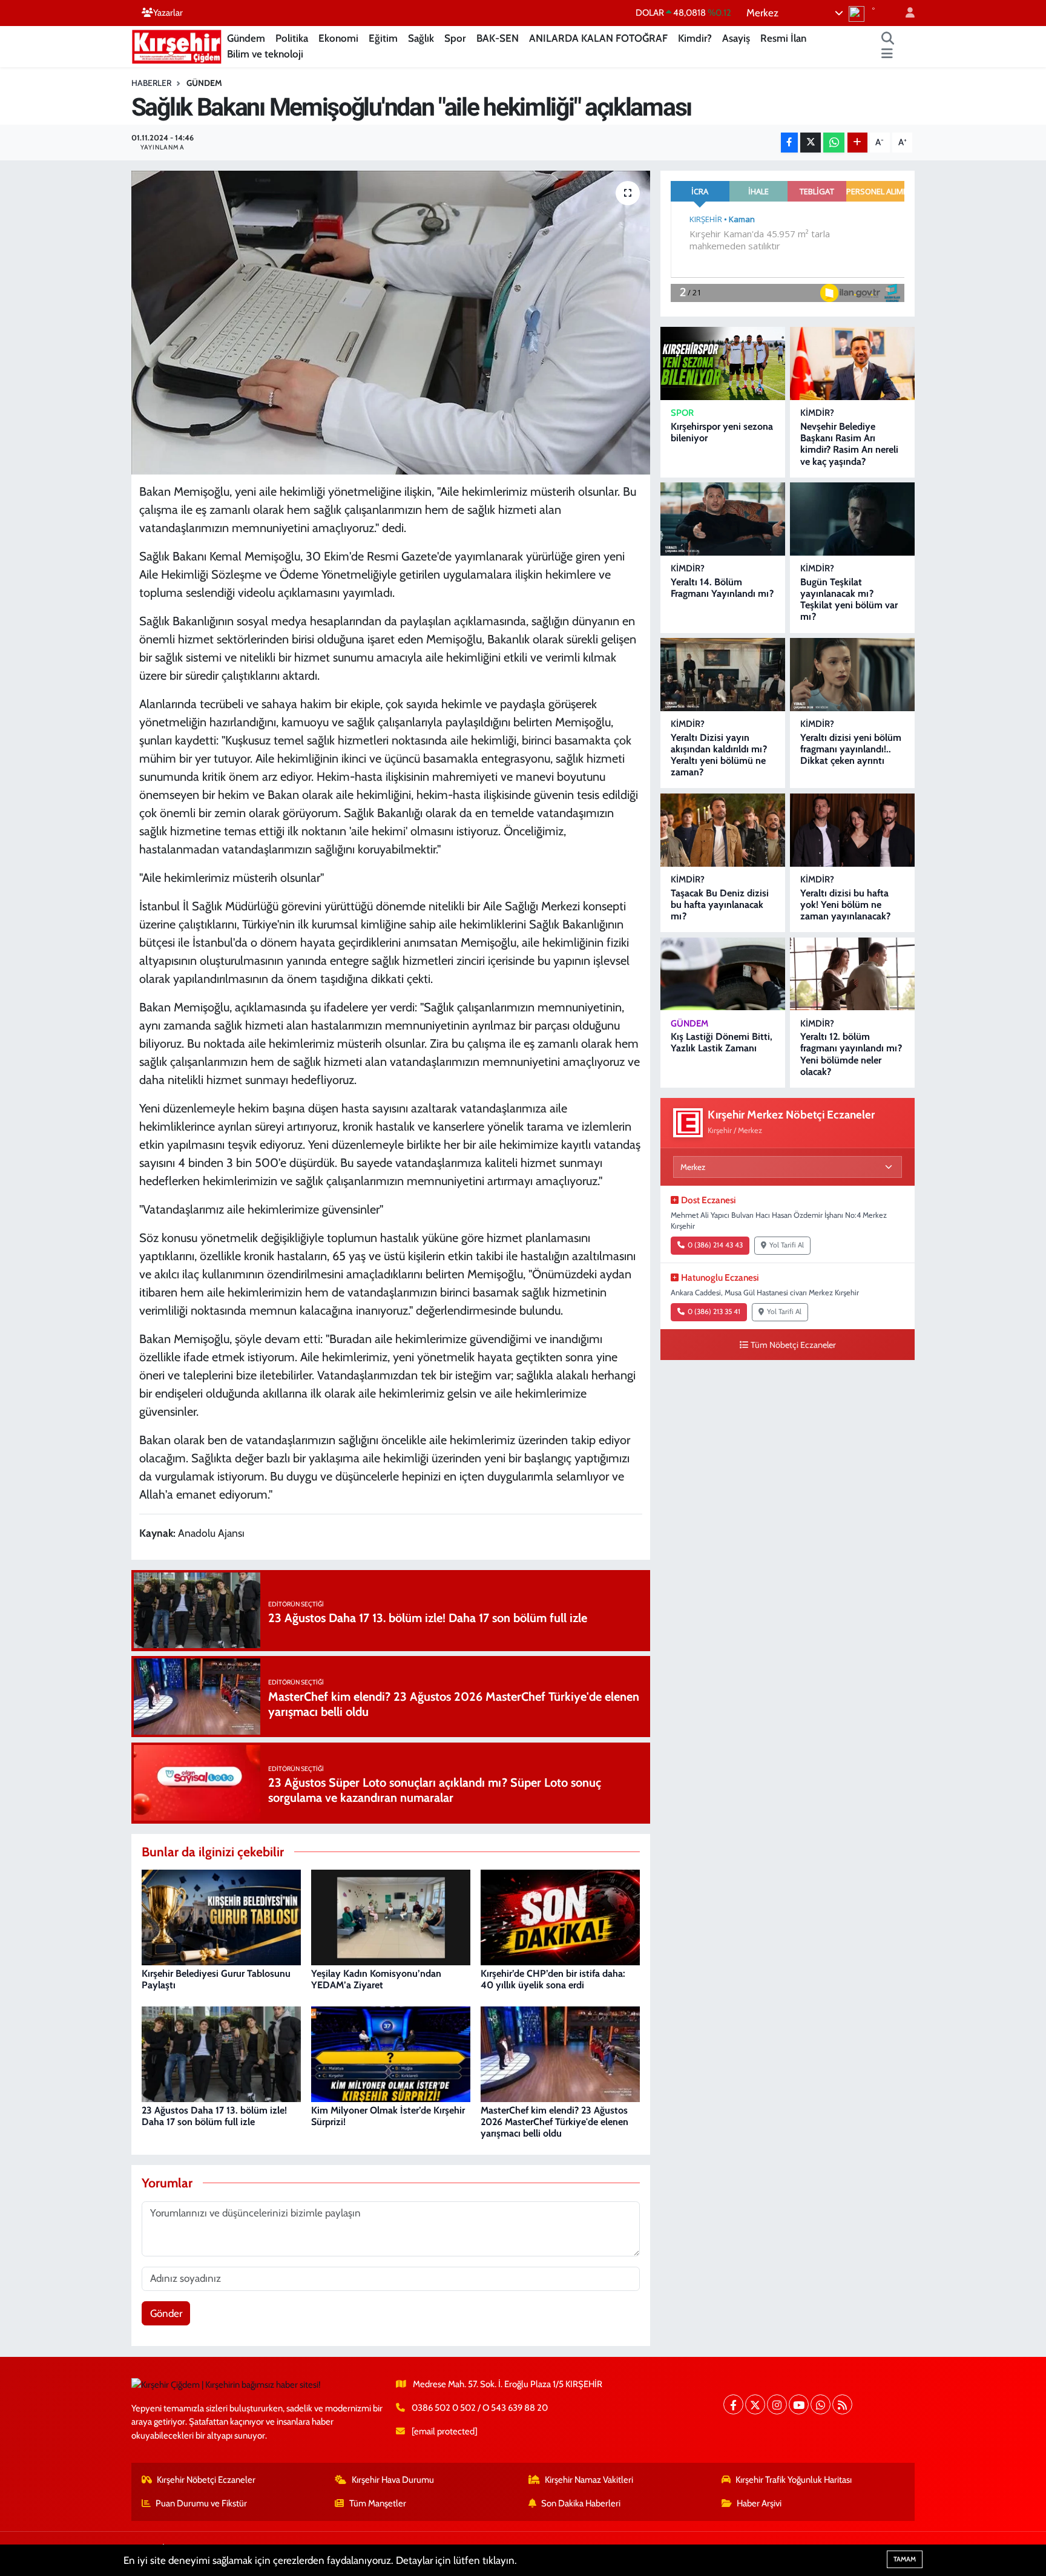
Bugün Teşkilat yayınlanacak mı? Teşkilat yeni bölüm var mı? (849, 600)
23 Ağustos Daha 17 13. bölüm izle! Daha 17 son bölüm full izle (214, 2116)
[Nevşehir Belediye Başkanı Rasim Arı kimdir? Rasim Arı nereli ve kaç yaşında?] (852, 363)
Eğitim (383, 38)
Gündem (246, 38)
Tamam (905, 2559)
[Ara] (888, 39)
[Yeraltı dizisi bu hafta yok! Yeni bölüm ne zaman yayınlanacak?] (852, 830)
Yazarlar (168, 13)
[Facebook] (733, 2404)
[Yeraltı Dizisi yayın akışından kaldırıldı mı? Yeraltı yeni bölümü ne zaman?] (723, 675)
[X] (755, 2404)
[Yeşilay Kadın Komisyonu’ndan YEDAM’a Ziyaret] (391, 1916)
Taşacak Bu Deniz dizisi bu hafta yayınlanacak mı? (720, 905)
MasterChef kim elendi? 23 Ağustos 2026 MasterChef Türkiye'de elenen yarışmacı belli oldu (554, 2122)
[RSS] (842, 2404)
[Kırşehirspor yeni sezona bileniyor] (723, 363)
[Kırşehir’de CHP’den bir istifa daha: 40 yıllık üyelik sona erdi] (560, 1916)
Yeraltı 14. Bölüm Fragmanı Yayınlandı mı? (722, 588)
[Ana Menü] (887, 54)
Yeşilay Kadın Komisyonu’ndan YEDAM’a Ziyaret (376, 1979)
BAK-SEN (498, 38)
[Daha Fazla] (857, 143)
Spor (455, 38)
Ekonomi (338, 38)
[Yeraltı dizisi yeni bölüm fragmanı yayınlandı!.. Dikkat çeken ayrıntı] (852, 675)
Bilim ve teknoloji (265, 54)
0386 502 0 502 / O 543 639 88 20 (480, 2408)
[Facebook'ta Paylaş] (789, 143)
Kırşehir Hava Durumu (393, 2480)
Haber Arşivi (759, 2503)
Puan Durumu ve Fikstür (201, 2503)
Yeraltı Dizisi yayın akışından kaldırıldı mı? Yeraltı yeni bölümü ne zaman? (719, 755)
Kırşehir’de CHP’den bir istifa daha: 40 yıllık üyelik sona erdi (553, 1979)
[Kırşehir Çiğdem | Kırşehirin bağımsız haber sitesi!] (177, 45)
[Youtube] (799, 2404)
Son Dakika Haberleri (581, 2503)
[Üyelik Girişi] (905, 13)
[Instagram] (777, 2404)
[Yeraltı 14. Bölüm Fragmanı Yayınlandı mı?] (723, 519)
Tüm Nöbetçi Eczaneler (793, 1345)
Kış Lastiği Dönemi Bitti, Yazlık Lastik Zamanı (722, 1042)
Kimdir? (695, 38)
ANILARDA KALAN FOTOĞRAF (598, 38)
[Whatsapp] (821, 2404)
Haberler (151, 83)
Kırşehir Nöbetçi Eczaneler (206, 2480)
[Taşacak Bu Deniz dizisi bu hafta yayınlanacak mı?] (723, 830)
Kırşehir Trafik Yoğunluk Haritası (794, 2480)
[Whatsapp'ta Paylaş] (834, 143)
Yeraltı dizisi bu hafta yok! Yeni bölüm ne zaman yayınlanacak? (845, 905)
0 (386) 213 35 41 (714, 1312)
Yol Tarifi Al (787, 1245)
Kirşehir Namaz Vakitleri (589, 2480)
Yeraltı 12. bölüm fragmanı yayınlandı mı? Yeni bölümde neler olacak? (851, 1054)
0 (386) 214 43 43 (715, 1245)
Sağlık (421, 38)
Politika (292, 38)
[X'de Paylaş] (811, 143)
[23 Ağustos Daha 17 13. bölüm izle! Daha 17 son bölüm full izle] (221, 2053)
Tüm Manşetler (378, 2503)
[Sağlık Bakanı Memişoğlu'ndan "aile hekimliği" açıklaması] (391, 323)
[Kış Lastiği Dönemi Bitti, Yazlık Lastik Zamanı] (723, 974)
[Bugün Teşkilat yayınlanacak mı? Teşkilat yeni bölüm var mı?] (852, 519)
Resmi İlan (783, 38)
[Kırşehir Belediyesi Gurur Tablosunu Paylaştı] (221, 1916)
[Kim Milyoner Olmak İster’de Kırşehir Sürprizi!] (391, 2053)
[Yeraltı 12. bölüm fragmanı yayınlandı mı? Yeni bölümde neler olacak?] (852, 974)
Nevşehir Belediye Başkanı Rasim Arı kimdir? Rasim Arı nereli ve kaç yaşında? (849, 444)
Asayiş (736, 38)
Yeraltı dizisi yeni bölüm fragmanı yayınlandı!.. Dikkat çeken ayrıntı (851, 749)
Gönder (166, 2313)
